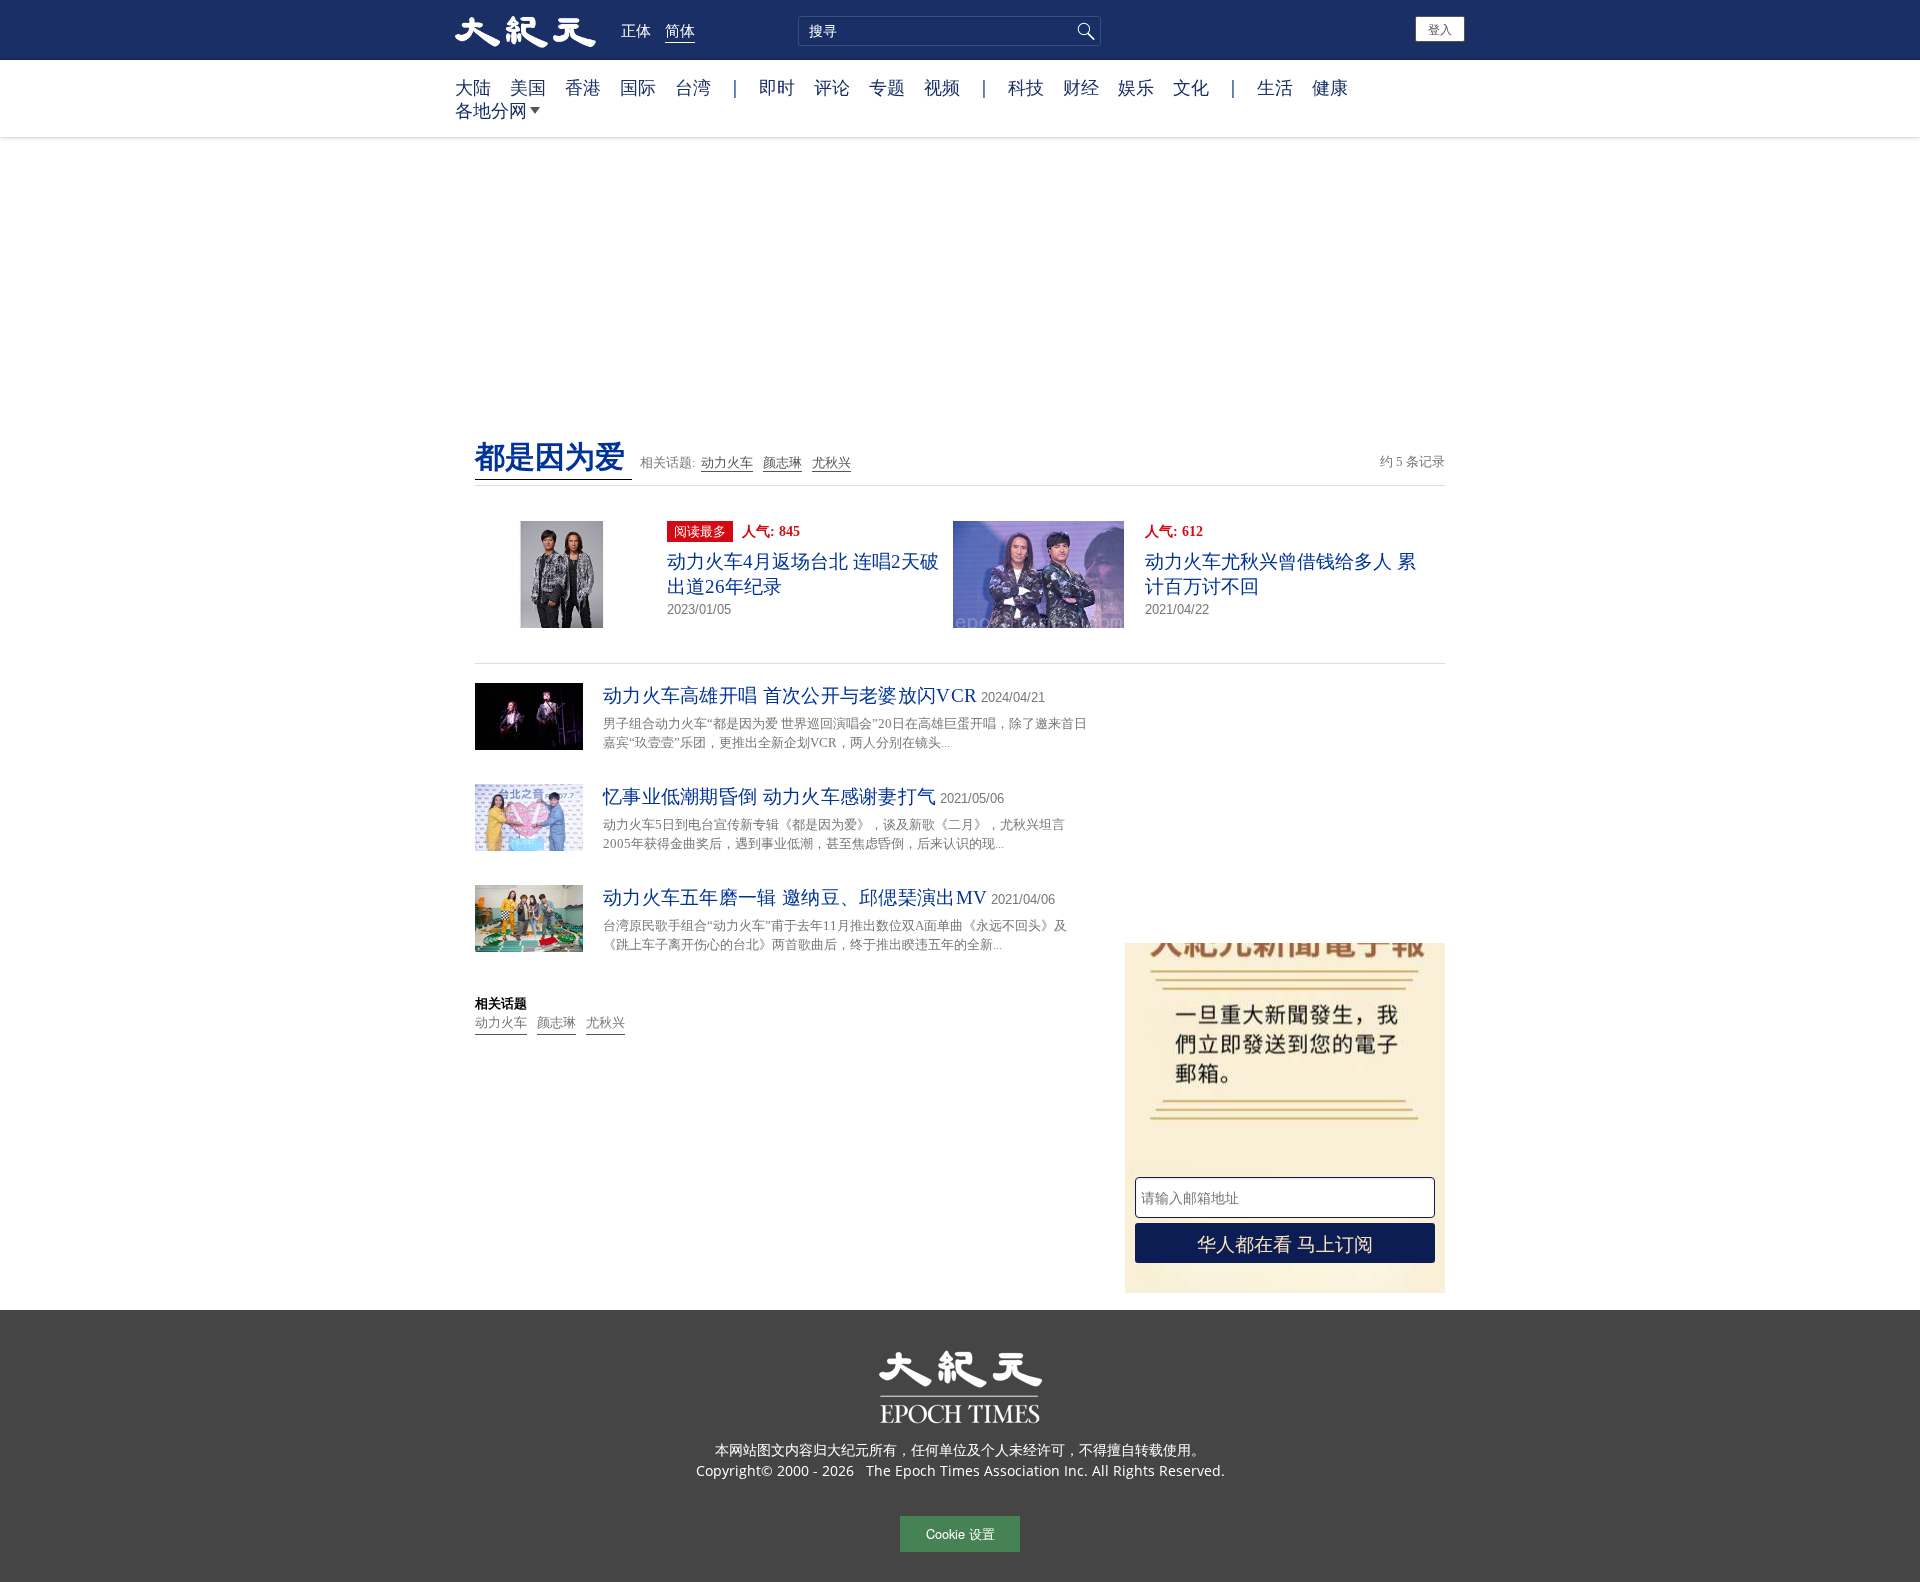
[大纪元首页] (525, 30)
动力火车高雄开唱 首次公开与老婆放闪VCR (790, 695)
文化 (1191, 87)
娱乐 (1136, 87)
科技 (1026, 87)
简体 (680, 30)
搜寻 (1083, 31)
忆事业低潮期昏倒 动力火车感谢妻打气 (769, 796)
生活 (1275, 87)
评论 (832, 87)
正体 (636, 30)
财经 (1081, 87)
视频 (942, 87)
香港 (583, 87)
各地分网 (491, 110)
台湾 (693, 87)
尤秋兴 (831, 462)
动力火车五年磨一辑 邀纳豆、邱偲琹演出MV (795, 897)
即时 (777, 87)
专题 (887, 87)
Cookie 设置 (960, 1533)
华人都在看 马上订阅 (1285, 1242)
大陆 (473, 87)
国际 (638, 87)
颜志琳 (782, 462)
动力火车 (727, 462)
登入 (1440, 28)
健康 (1330, 87)
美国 (528, 87)
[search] (949, 31)
